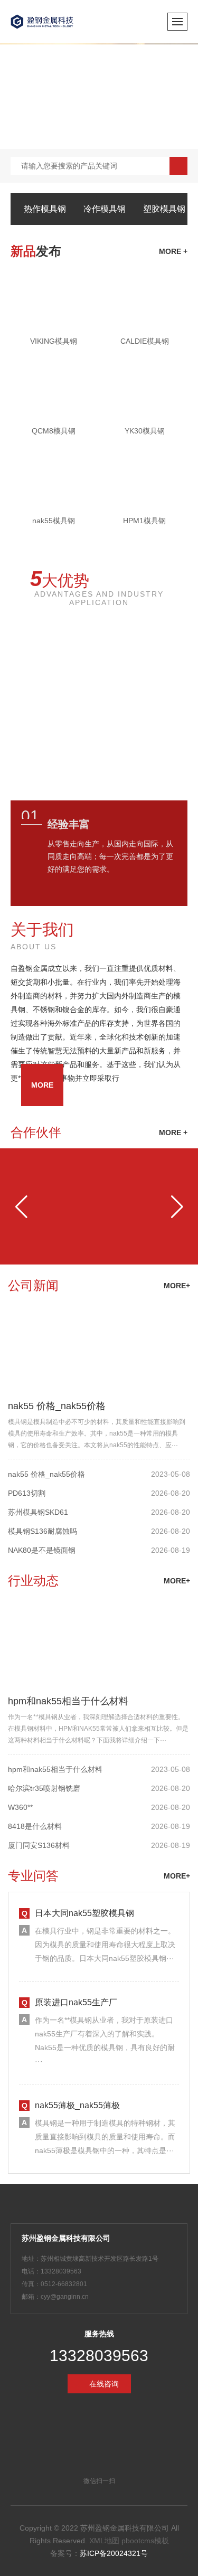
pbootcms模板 (145, 2541)
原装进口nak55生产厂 (76, 2002)
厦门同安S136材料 (39, 1845)
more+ (177, 1286)
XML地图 (104, 2541)
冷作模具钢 (105, 209)
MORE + (173, 1133)
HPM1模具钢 (144, 521)
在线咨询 (104, 2384)
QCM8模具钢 (54, 431)
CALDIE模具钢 (145, 341)
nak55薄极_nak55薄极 (77, 2105)
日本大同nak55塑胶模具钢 (84, 1913)
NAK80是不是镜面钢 (42, 1550)
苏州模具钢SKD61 (38, 1512)
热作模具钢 (45, 209)
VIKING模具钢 (54, 341)
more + (173, 251)
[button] (21, 1206)
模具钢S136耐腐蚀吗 (43, 1531)
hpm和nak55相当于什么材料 (68, 1701)
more (42, 1085)
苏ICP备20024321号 (114, 2553)
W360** (20, 1807)
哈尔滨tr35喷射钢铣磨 (44, 1788)
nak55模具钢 (54, 521)
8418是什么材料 (35, 1826)
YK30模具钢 (145, 431)
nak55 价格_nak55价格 (57, 1406)
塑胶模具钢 (164, 209)
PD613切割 (27, 1493)
